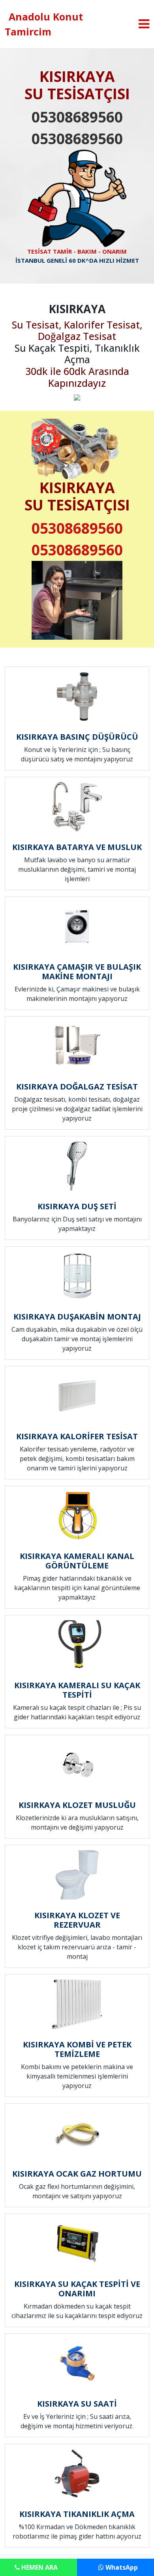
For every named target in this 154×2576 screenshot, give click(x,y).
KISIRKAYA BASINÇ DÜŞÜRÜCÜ (77, 737)
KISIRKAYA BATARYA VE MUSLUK (77, 847)
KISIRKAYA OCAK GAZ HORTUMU (77, 2174)
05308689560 (77, 117)
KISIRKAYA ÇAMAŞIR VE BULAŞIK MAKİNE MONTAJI (77, 972)
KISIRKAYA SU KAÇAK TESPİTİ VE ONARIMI (77, 2289)
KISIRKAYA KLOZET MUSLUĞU (77, 1805)
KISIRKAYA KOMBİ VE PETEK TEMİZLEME (77, 2049)
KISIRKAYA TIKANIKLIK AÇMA (77, 2514)
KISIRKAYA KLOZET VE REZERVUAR (77, 1920)
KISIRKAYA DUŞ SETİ (77, 1206)
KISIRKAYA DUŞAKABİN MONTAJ (77, 1317)
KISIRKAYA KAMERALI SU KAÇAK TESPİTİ (77, 1690)
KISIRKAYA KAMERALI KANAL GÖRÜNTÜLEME (77, 1561)
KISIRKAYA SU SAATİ (77, 2404)
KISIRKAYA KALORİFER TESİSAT (77, 1436)
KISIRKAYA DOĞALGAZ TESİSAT (77, 1087)
